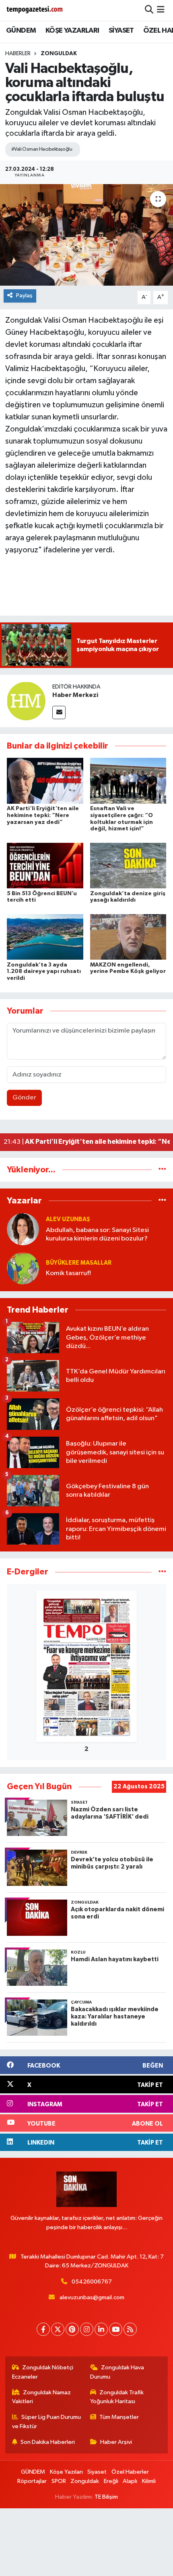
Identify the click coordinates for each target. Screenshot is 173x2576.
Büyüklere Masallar (79, 1263)
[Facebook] (43, 2329)
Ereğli (111, 2481)
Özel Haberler (130, 2472)
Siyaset (97, 2472)
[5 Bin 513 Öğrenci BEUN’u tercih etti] (45, 866)
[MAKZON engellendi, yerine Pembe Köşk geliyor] (128, 937)
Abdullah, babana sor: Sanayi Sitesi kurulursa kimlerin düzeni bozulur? (97, 1234)
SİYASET (121, 31)
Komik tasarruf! (68, 1273)
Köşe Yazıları (66, 2472)
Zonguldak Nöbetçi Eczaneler (43, 2372)
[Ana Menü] (161, 10)
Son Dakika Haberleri (48, 2442)
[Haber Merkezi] (26, 701)
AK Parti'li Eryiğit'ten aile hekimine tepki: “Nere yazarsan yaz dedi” (43, 815)
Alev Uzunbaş (68, 1219)
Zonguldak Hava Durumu (117, 2372)
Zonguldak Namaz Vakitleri (42, 2397)
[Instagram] (87, 2329)
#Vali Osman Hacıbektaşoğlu (42, 149)
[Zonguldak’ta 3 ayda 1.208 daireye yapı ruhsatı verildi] (45, 937)
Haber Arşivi (116, 2442)
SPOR (59, 2481)
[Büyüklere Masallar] (23, 1268)
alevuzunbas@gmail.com (92, 2297)
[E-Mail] (59, 712)
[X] (58, 2329)
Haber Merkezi (75, 695)
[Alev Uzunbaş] (23, 1229)
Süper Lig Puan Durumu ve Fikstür (47, 2421)
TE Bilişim (106, 2497)
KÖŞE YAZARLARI (72, 31)
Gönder (24, 1098)
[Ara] (149, 10)
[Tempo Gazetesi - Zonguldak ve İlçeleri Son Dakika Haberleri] (35, 10)
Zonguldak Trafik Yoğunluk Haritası (117, 2397)
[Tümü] (162, 1170)
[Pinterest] (72, 2329)
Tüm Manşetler (119, 2417)
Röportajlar (32, 2481)
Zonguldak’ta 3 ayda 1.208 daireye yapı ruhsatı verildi (44, 972)
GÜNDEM (21, 31)
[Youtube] (116, 2329)
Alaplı (130, 2481)
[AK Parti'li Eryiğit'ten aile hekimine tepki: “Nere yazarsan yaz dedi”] (45, 781)
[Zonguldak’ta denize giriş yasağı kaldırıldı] (128, 866)
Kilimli (149, 2481)
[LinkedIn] (101, 2329)
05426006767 (92, 2282)
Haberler (18, 54)
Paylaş (24, 296)
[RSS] (130, 2329)
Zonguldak (59, 54)
